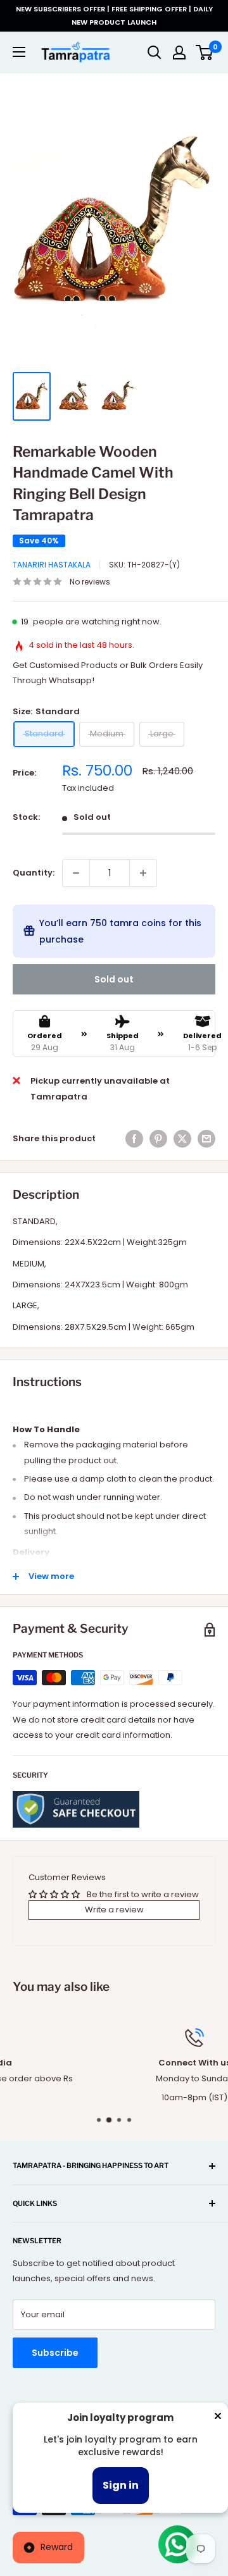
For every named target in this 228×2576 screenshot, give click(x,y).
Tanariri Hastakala (52, 565)
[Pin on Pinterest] (158, 1139)
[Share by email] (206, 1139)
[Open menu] (19, 52)
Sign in (121, 2485)
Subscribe (55, 2353)
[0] (205, 53)
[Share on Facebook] (134, 1139)
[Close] (218, 2418)
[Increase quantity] (143, 873)
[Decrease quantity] (76, 873)
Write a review (114, 1910)
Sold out (114, 979)
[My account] (179, 53)
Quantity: (34, 873)
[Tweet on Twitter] (182, 1139)
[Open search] (155, 53)
